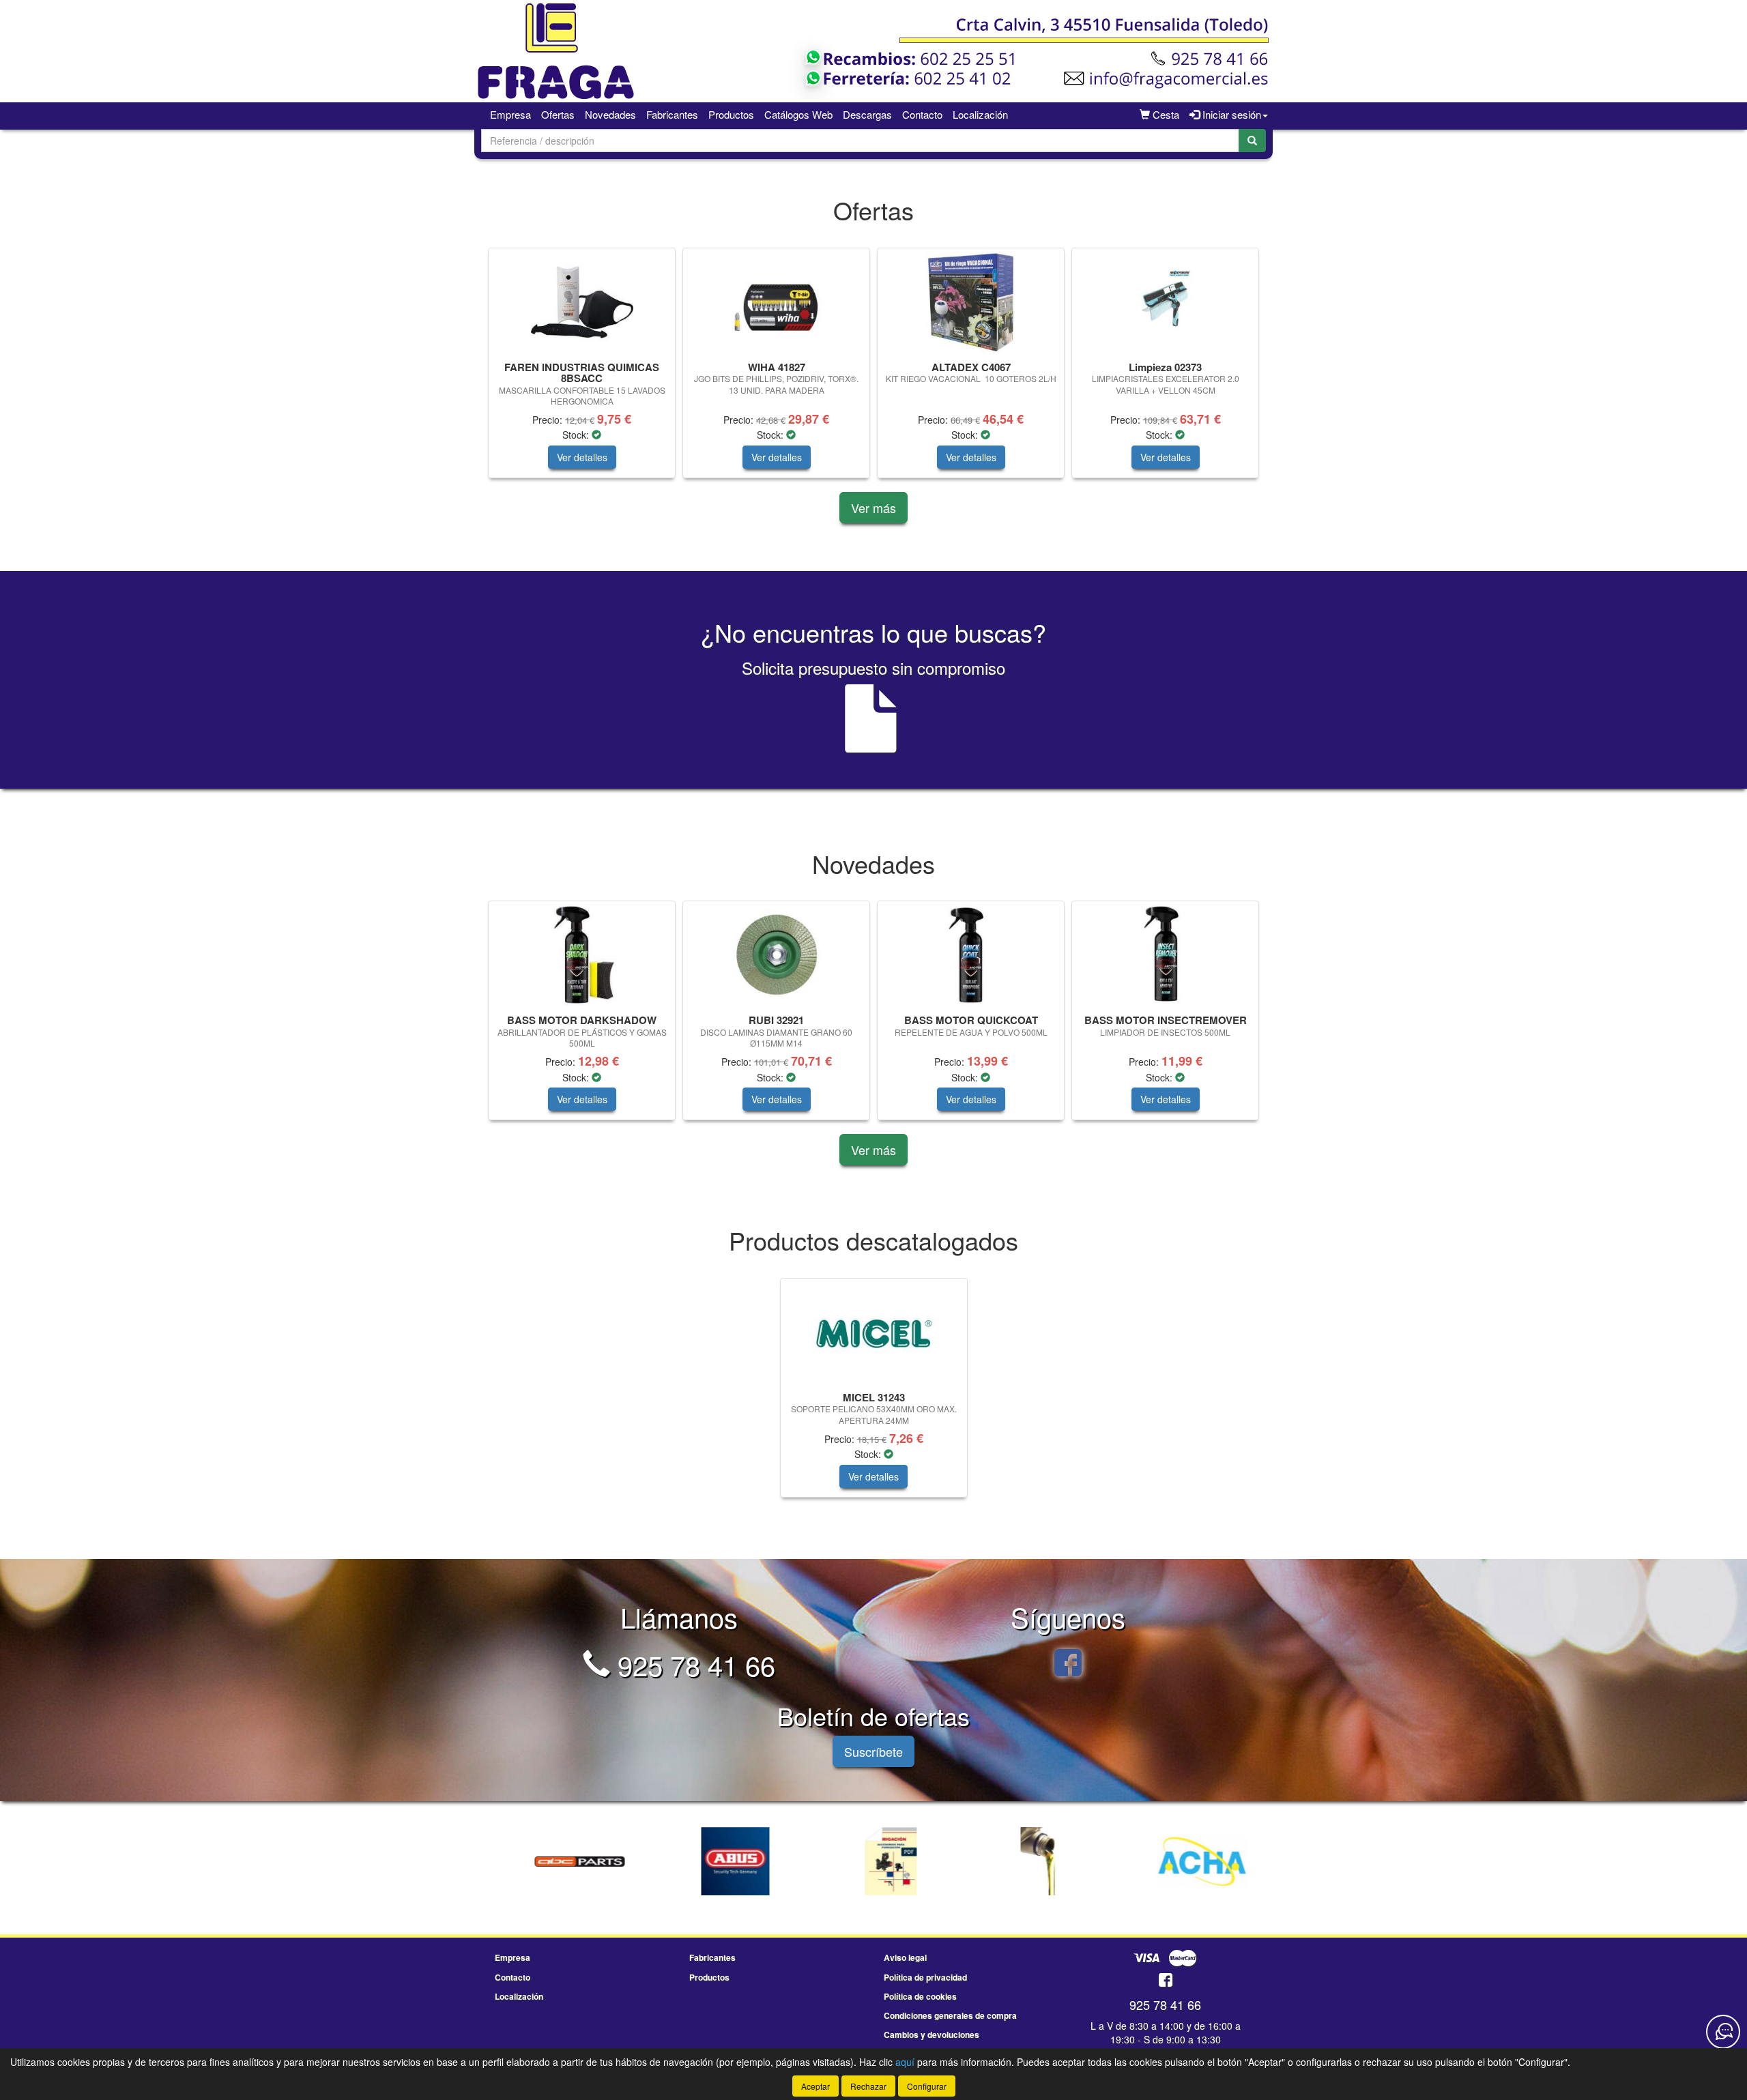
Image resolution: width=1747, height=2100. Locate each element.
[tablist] (873, 370)
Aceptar (815, 2086)
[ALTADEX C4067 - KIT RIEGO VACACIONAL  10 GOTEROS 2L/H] (971, 302)
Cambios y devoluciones (932, 2035)
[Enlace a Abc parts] (564, 1861)
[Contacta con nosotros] (1723, 2032)
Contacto (922, 114)
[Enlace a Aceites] (1031, 1861)
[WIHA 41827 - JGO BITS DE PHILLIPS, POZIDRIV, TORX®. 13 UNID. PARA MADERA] (776, 302)
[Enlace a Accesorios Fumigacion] (876, 1861)
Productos (731, 114)
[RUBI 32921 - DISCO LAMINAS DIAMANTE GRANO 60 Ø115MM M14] (776, 955)
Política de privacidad (925, 1977)
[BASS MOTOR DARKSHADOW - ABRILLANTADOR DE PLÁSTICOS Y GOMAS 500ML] (582, 955)
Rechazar (868, 2086)
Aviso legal (905, 1957)
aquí (905, 2062)
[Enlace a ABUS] (720, 1861)
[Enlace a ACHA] (1187, 1861)
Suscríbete (873, 1751)
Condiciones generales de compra (950, 2015)
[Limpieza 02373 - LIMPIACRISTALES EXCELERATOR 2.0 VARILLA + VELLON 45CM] (1165, 302)
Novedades (610, 114)
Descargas (867, 114)
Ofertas (558, 114)
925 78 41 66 (693, 1664)
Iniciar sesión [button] (1230, 114)
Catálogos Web (798, 114)
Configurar (927, 2086)
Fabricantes (672, 114)
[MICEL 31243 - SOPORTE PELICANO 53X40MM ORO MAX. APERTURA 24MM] (874, 1332)
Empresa (510, 114)
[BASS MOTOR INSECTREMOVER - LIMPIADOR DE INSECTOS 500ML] (1165, 955)
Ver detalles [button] (582, 457)
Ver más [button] (873, 508)
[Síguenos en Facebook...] (1068, 1664)
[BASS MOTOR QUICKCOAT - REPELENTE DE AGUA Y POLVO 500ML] (971, 955)
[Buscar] (1252, 141)
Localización (980, 114)
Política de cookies (920, 1996)
